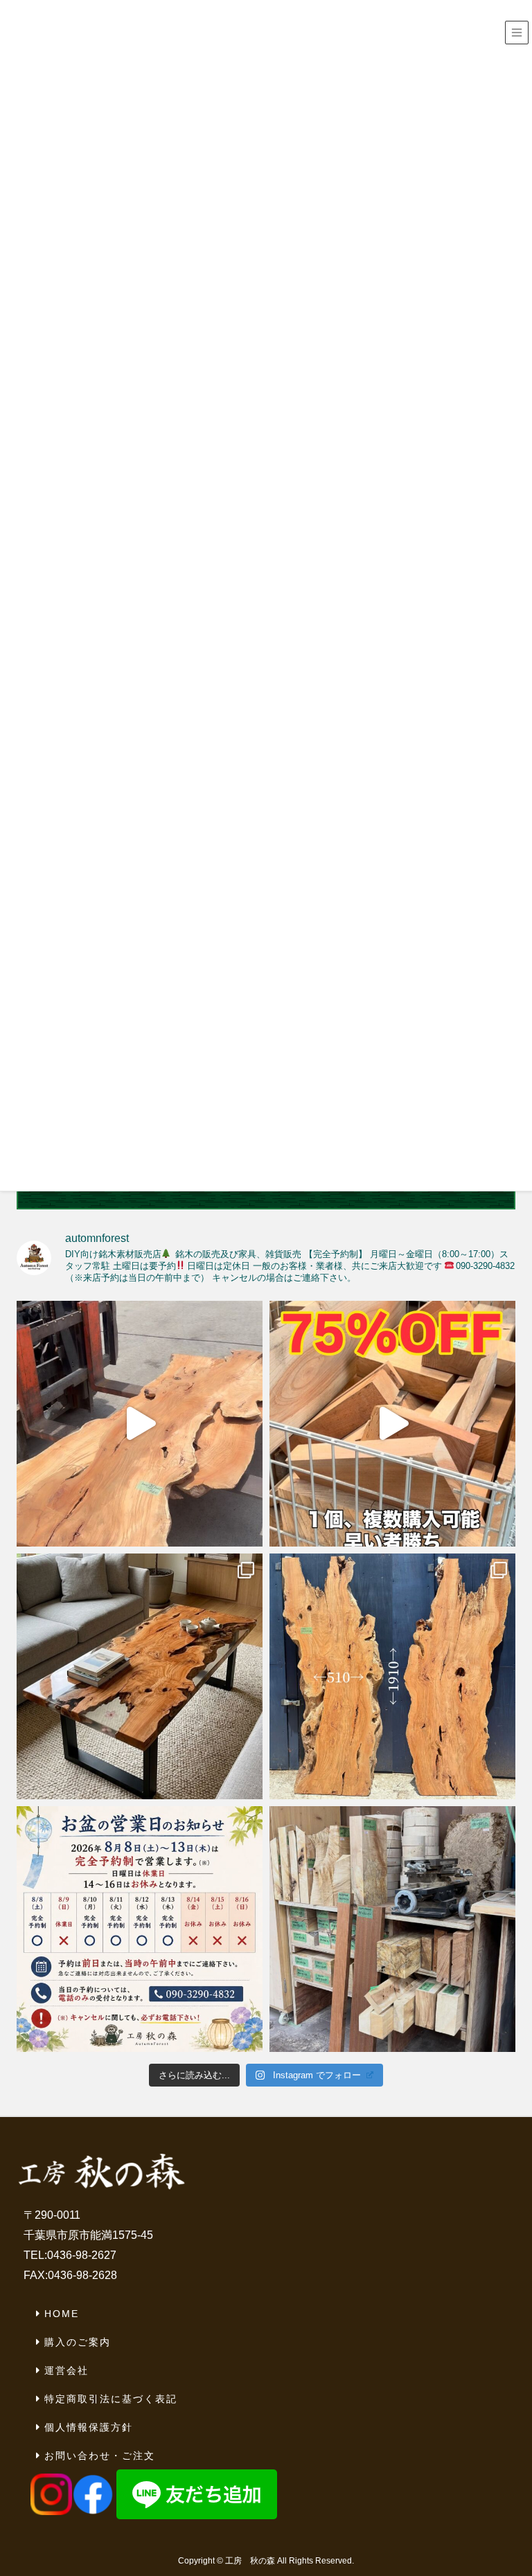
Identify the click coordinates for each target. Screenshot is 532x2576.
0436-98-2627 (82, 2255)
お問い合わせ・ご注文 (100, 2456)
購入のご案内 (78, 2342)
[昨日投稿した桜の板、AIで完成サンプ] (140, 1676)
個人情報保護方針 (89, 2427)
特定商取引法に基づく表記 (111, 2399)
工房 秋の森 (250, 2561)
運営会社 (66, 2370)
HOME (62, 2314)
